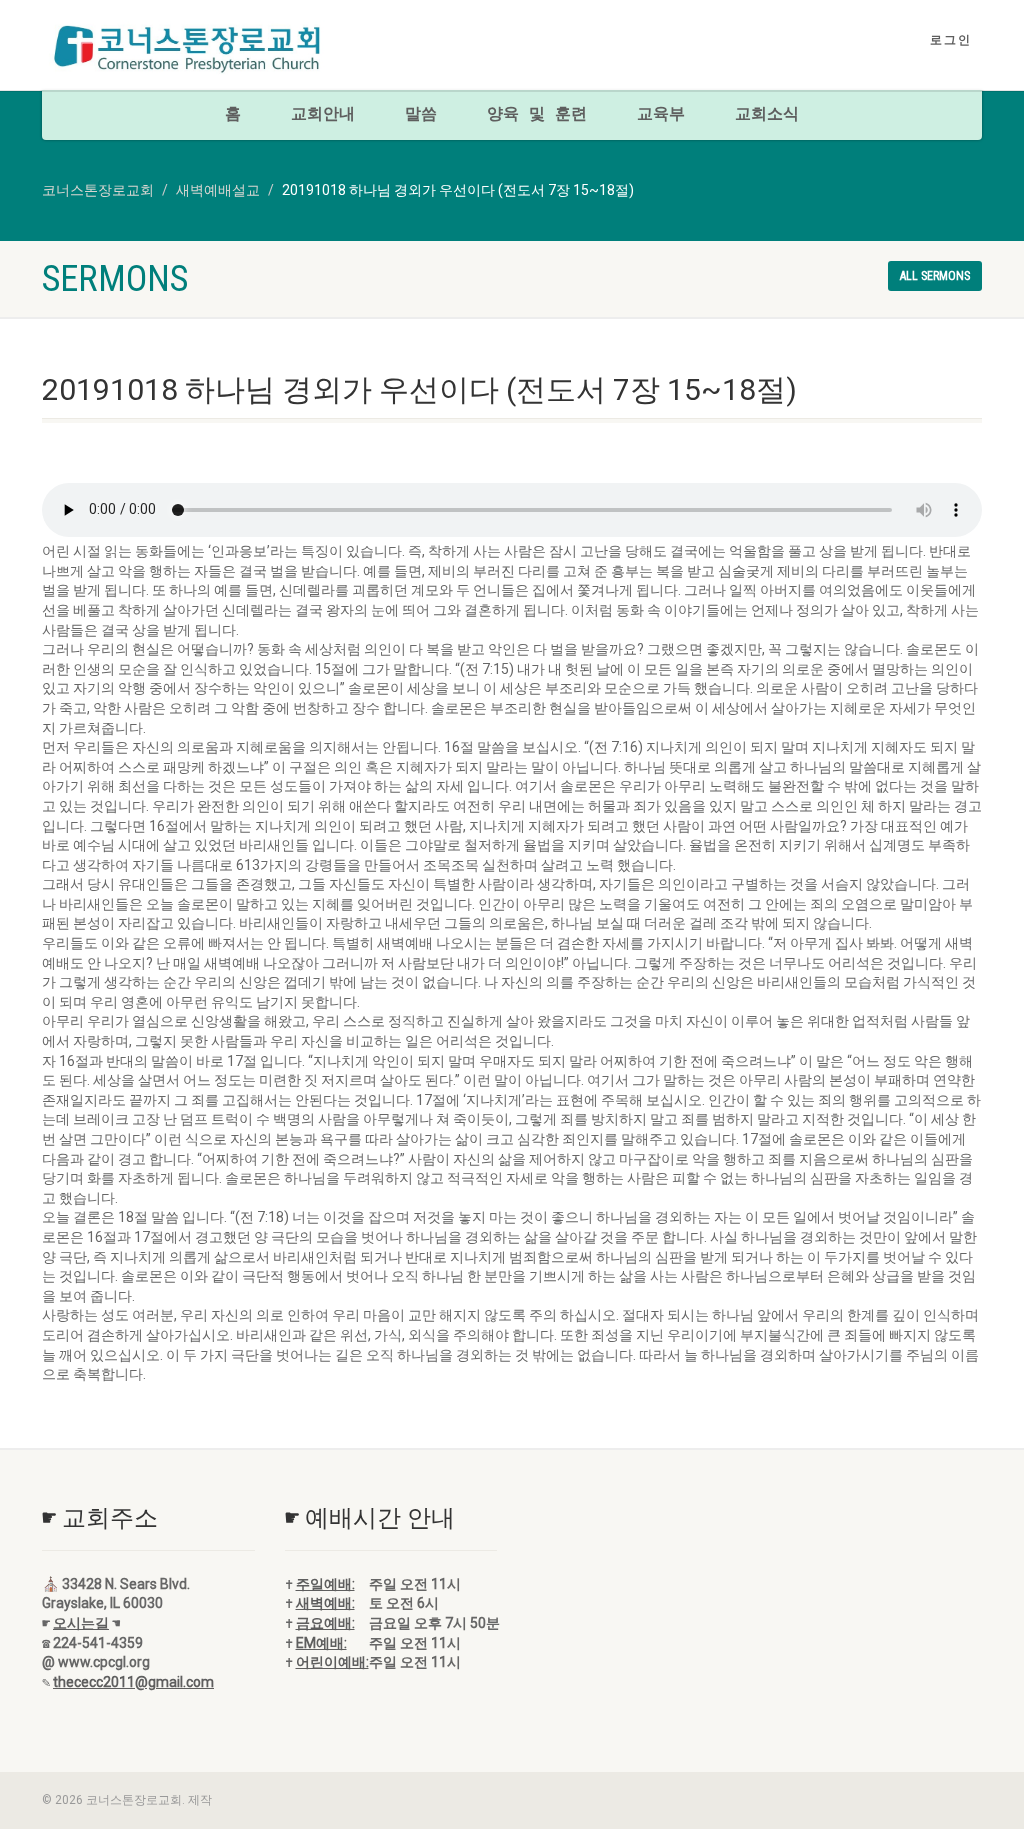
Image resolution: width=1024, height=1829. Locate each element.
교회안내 (323, 115)
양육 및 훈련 (537, 115)
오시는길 (81, 1623)
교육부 (661, 115)
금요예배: (325, 1623)
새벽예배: (325, 1603)
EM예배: (321, 1643)
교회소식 (767, 115)
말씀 (421, 115)
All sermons (935, 276)
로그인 (951, 40)
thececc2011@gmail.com (133, 1682)
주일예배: (325, 1584)
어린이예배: (332, 1662)
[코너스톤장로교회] (188, 48)
